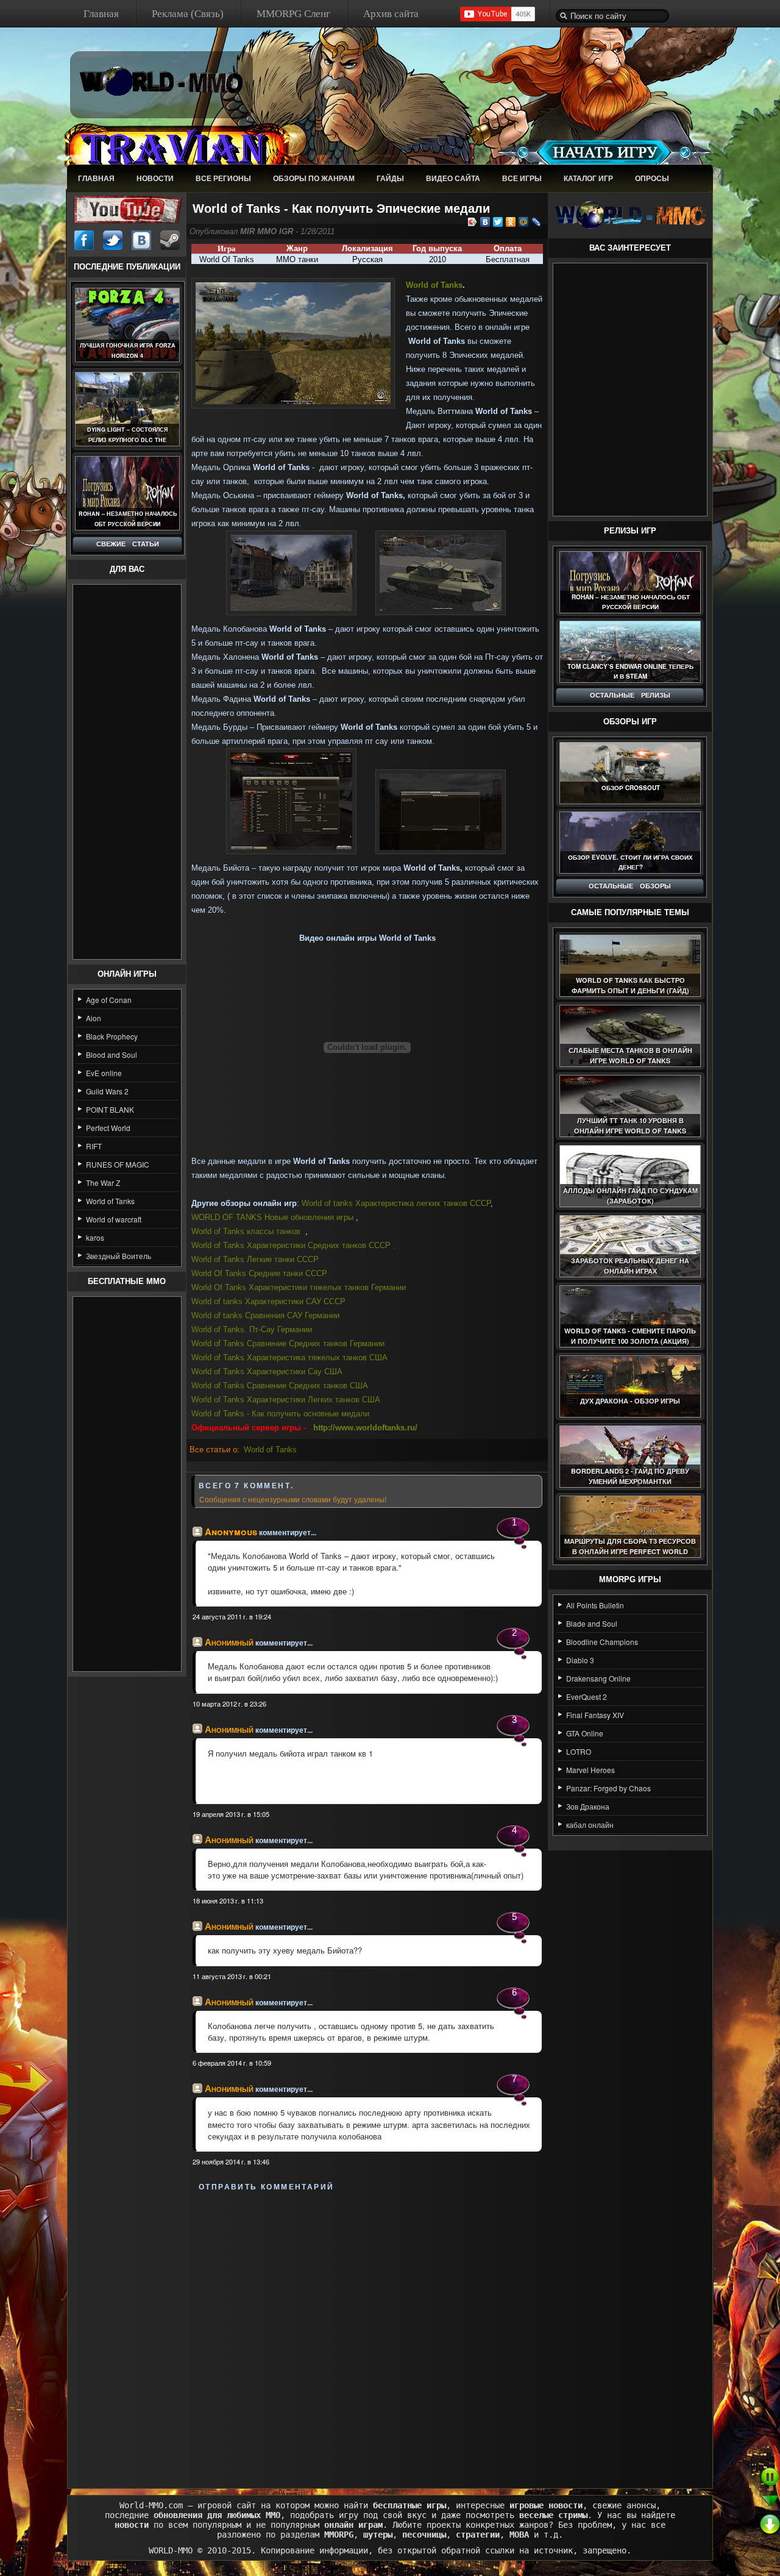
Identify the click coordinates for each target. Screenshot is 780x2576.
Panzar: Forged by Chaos (608, 1788)
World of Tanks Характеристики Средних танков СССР (291, 1245)
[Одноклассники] (511, 222)
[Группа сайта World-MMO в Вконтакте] (141, 240)
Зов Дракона (588, 1806)
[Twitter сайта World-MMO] (113, 240)
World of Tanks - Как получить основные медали (280, 1414)
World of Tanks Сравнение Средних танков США (280, 1386)
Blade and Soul (592, 1623)
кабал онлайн (590, 1825)
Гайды (390, 178)
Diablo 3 (580, 1660)
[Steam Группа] (170, 240)
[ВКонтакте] (485, 222)
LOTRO (579, 1751)
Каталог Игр (588, 178)
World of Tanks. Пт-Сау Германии (252, 1329)
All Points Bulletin (595, 1605)
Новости (155, 178)
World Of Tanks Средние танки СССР (259, 1273)
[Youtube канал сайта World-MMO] (127, 208)
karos (95, 1237)
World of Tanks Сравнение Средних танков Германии (288, 1343)
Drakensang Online (598, 1678)
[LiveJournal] (537, 222)
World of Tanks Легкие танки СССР (255, 1259)
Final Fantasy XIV (595, 1715)
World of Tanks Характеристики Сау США (267, 1372)
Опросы (652, 178)
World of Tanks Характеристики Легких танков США (286, 1400)
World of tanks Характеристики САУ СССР (270, 1301)
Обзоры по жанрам (314, 178)
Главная (101, 14)
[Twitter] (498, 222)
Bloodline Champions (602, 1642)
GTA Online (585, 1733)
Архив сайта (391, 14)
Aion (94, 1018)
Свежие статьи (128, 544)
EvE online (104, 1073)
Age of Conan (109, 1000)
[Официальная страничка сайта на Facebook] (84, 240)
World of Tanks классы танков (246, 1231)
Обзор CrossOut (631, 788)
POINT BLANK (110, 1109)
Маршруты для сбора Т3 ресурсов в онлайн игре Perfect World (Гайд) (630, 1551)
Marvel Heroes (590, 1770)
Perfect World (108, 1128)
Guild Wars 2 (107, 1091)
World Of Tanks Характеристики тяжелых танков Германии (299, 1287)
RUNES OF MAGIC (118, 1164)
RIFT (94, 1146)
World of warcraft (114, 1219)
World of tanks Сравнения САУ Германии (265, 1315)
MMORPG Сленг (293, 14)
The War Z (103, 1183)
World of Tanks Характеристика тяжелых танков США (289, 1358)
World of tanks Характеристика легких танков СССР (396, 1203)
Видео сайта (453, 178)
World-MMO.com (151, 2505)
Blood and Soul (112, 1054)
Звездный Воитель (119, 1256)
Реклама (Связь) (188, 14)
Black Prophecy (112, 1036)
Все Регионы (223, 178)
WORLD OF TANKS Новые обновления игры (272, 1217)
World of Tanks (110, 1201)
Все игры (522, 178)
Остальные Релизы (630, 695)
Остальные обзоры (630, 886)
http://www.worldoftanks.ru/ (365, 1428)
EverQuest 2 (587, 1697)
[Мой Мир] (524, 222)
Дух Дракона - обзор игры (630, 1401)
